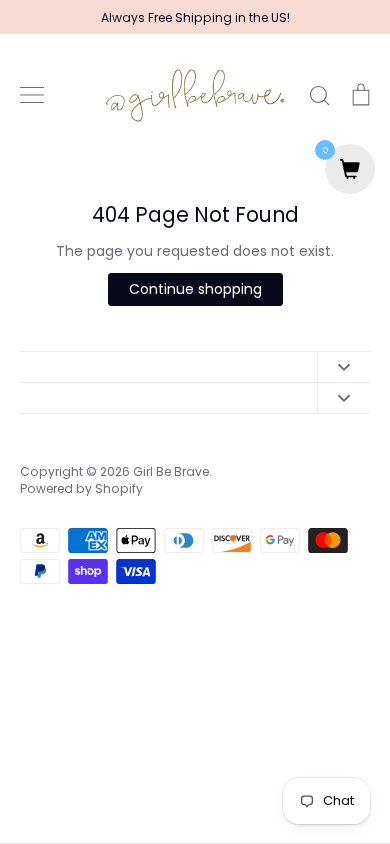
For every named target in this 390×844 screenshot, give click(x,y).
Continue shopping (195, 289)
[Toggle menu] (32, 95)
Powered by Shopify (81, 488)
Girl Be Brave (171, 471)
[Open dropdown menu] (343, 367)
